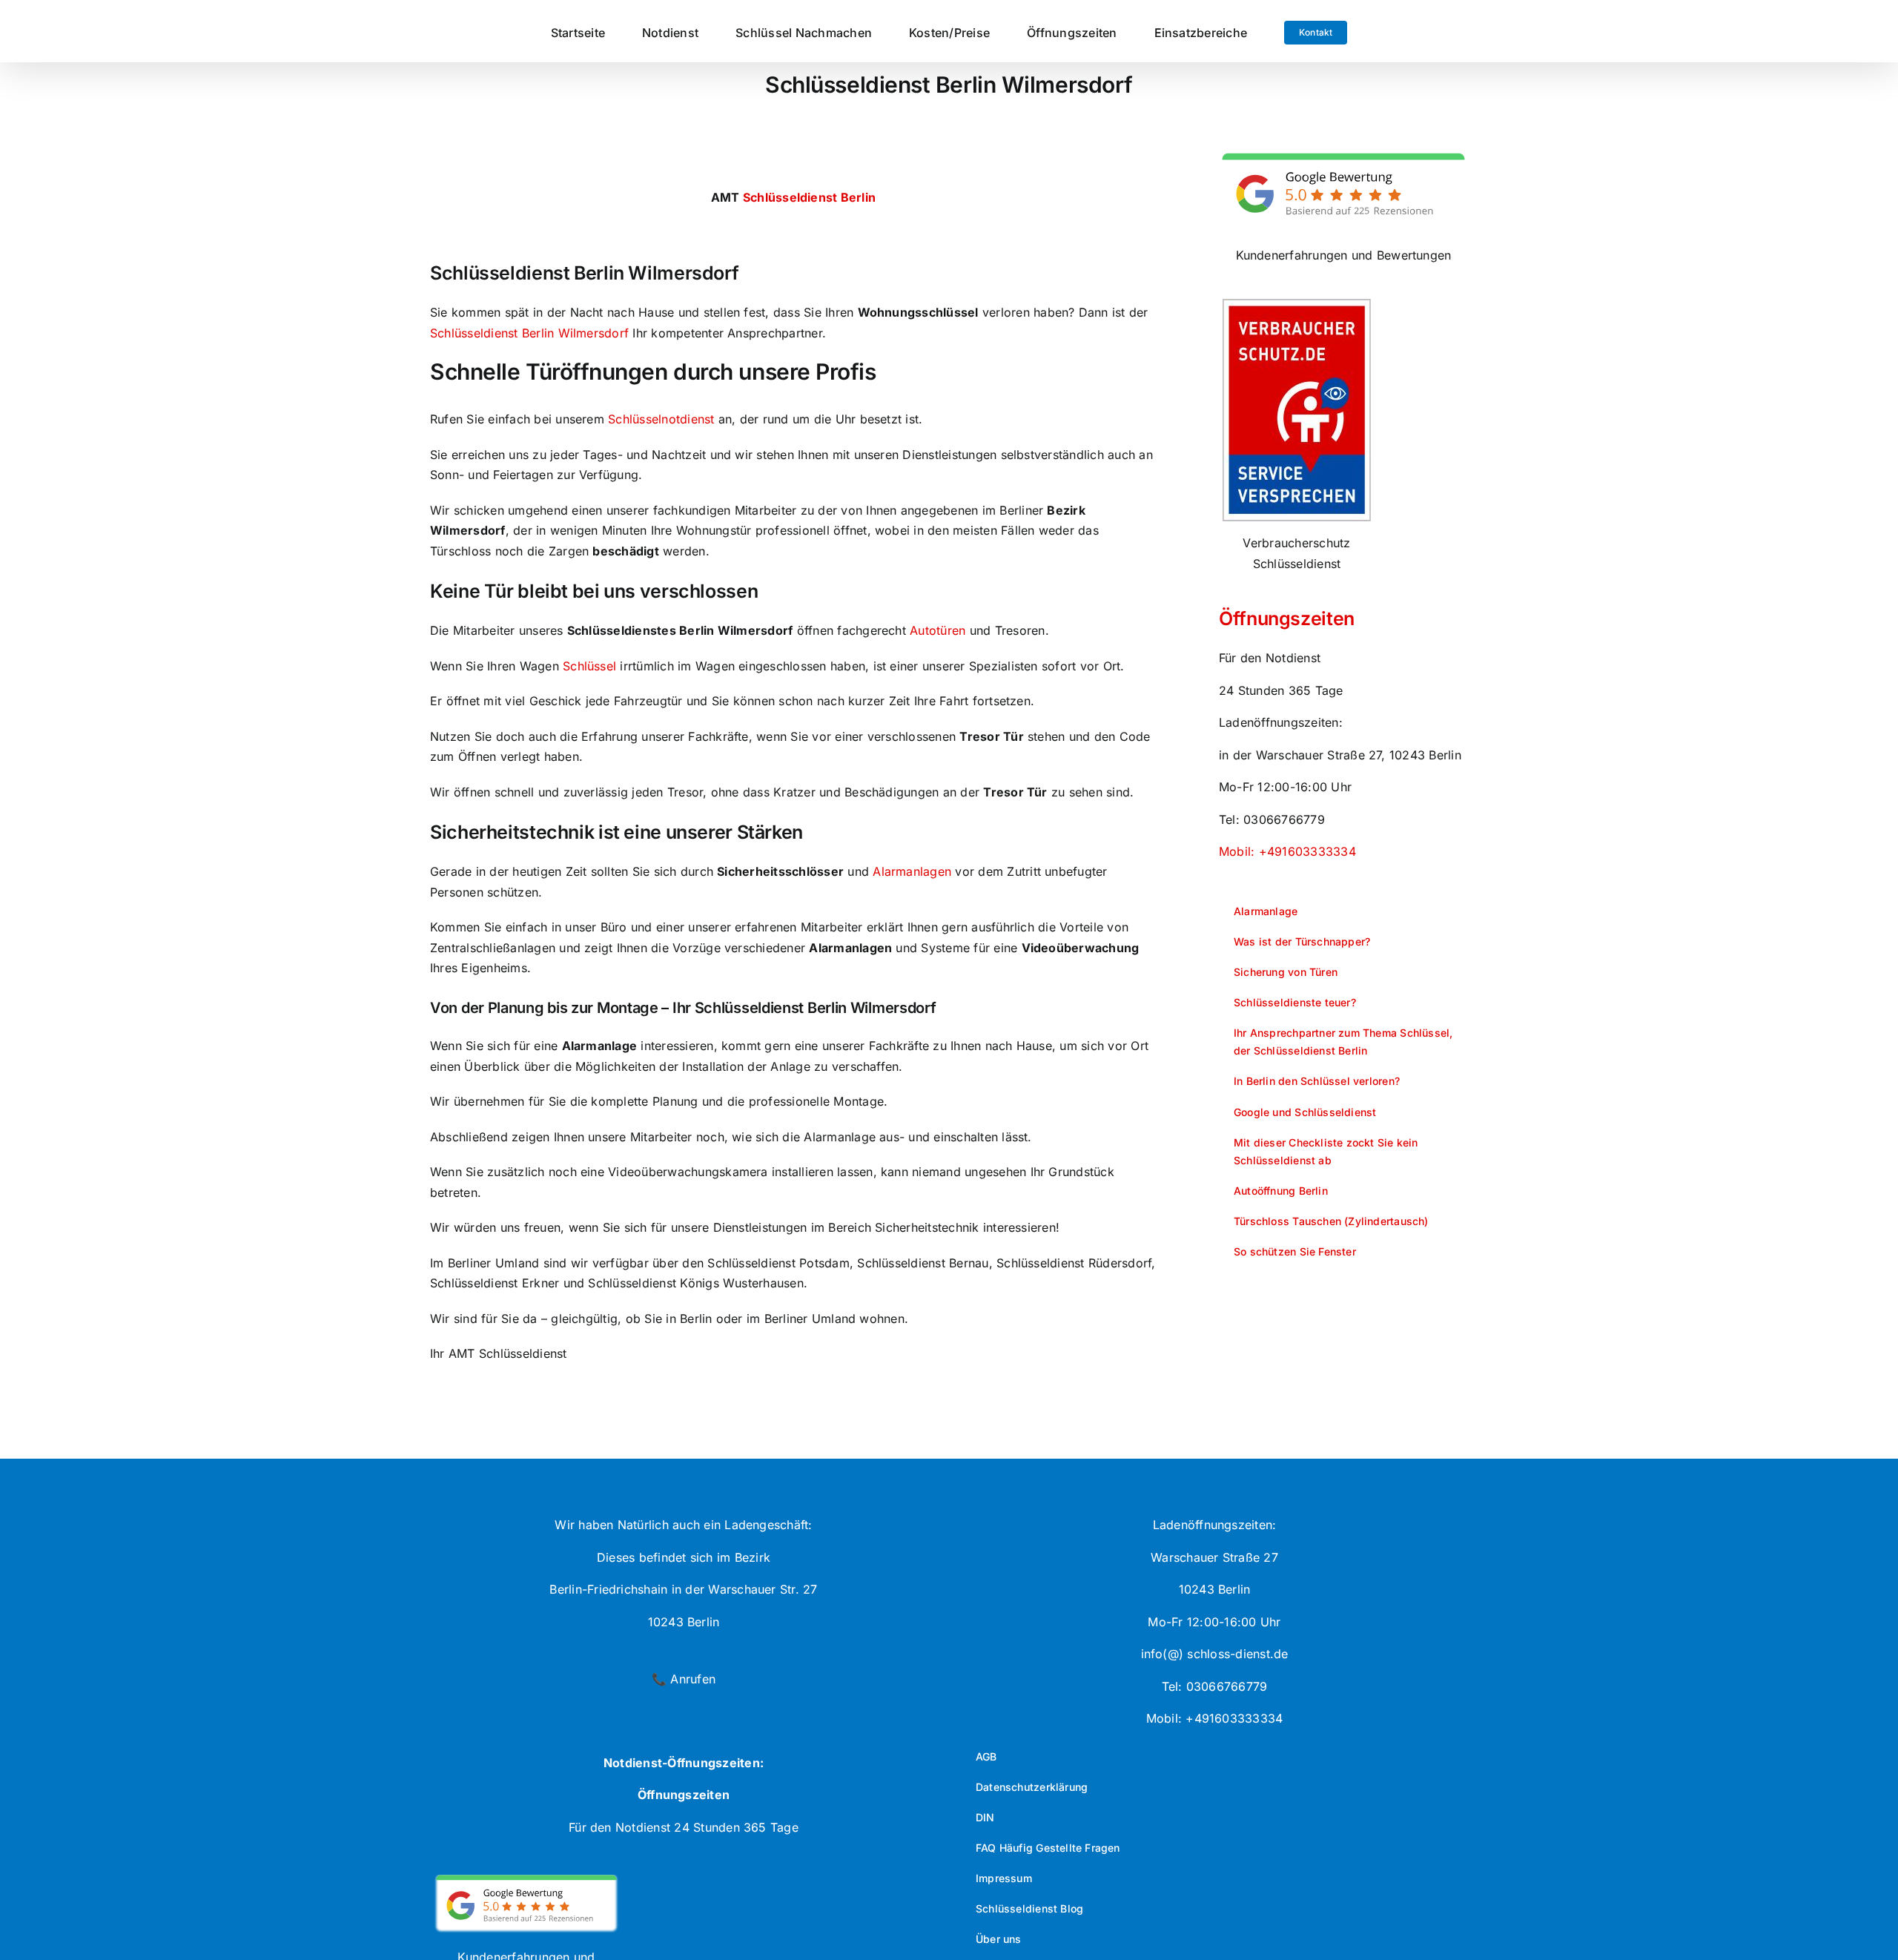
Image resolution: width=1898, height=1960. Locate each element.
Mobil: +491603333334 (1287, 851)
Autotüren (938, 630)
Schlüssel (589, 666)
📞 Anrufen (684, 1679)
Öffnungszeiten (1287, 618)
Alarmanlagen (912, 871)
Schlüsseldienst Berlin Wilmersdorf (529, 333)
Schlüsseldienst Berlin (809, 197)
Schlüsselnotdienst (661, 419)
